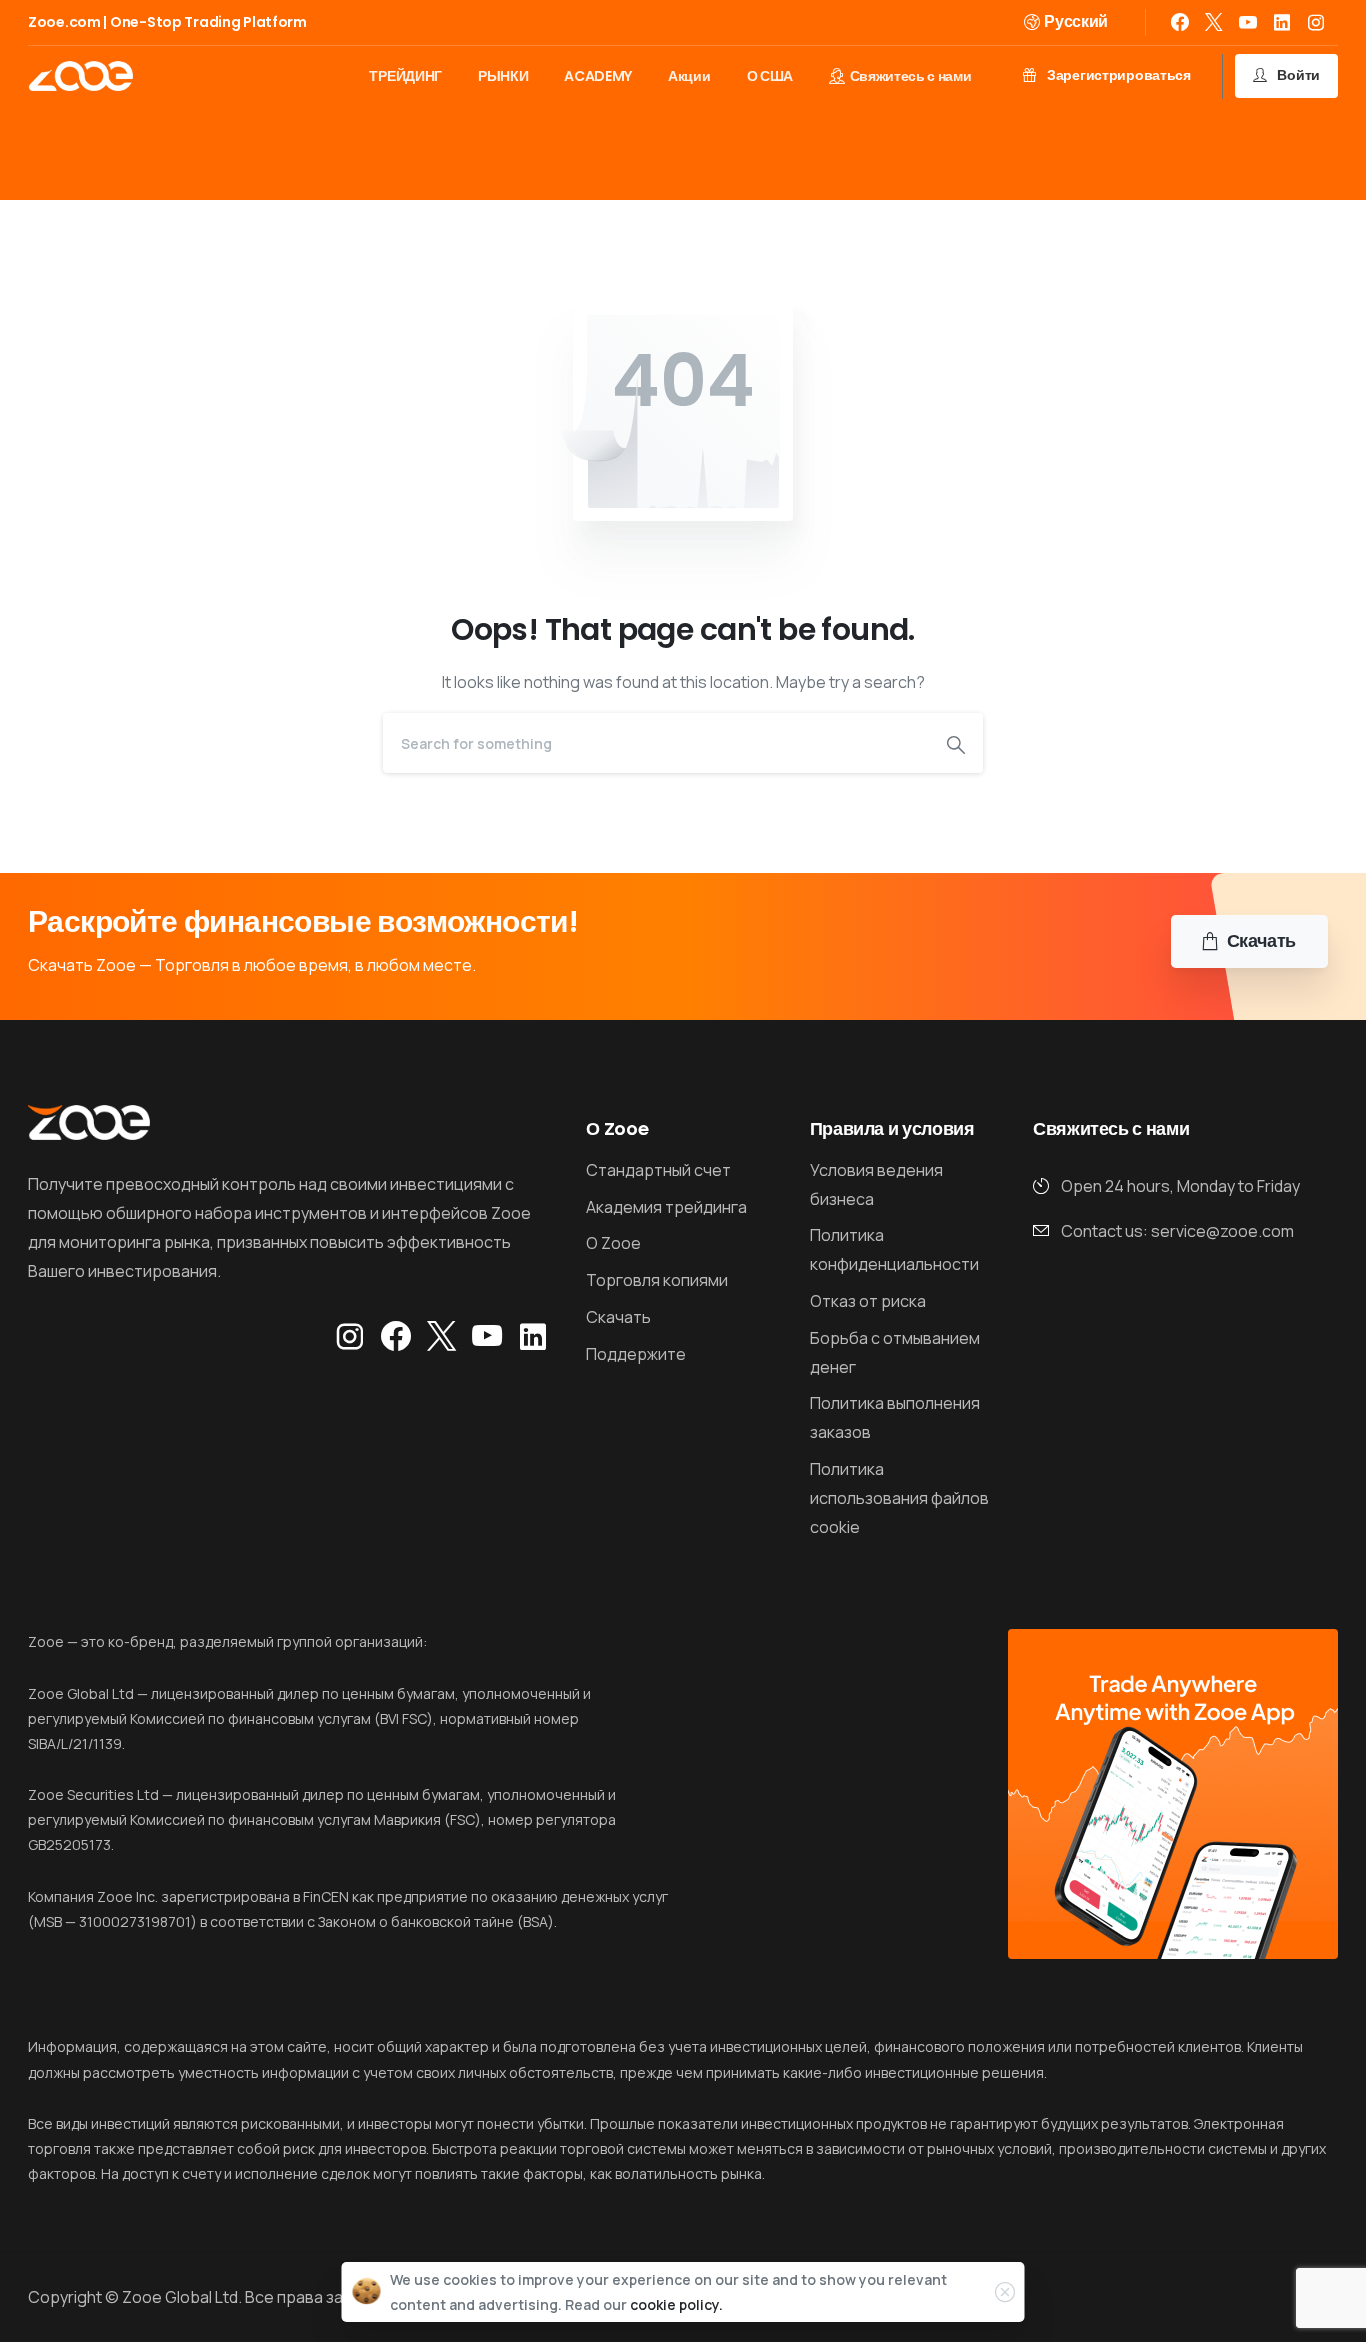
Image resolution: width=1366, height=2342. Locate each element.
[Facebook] (1180, 22)
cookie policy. (676, 2304)
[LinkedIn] (1282, 22)
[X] (1214, 22)
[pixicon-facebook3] (396, 1337)
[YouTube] (1248, 22)
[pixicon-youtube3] (487, 1337)
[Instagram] (1316, 22)
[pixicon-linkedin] (533, 1337)
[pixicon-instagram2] (350, 1337)
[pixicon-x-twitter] (441, 1337)
